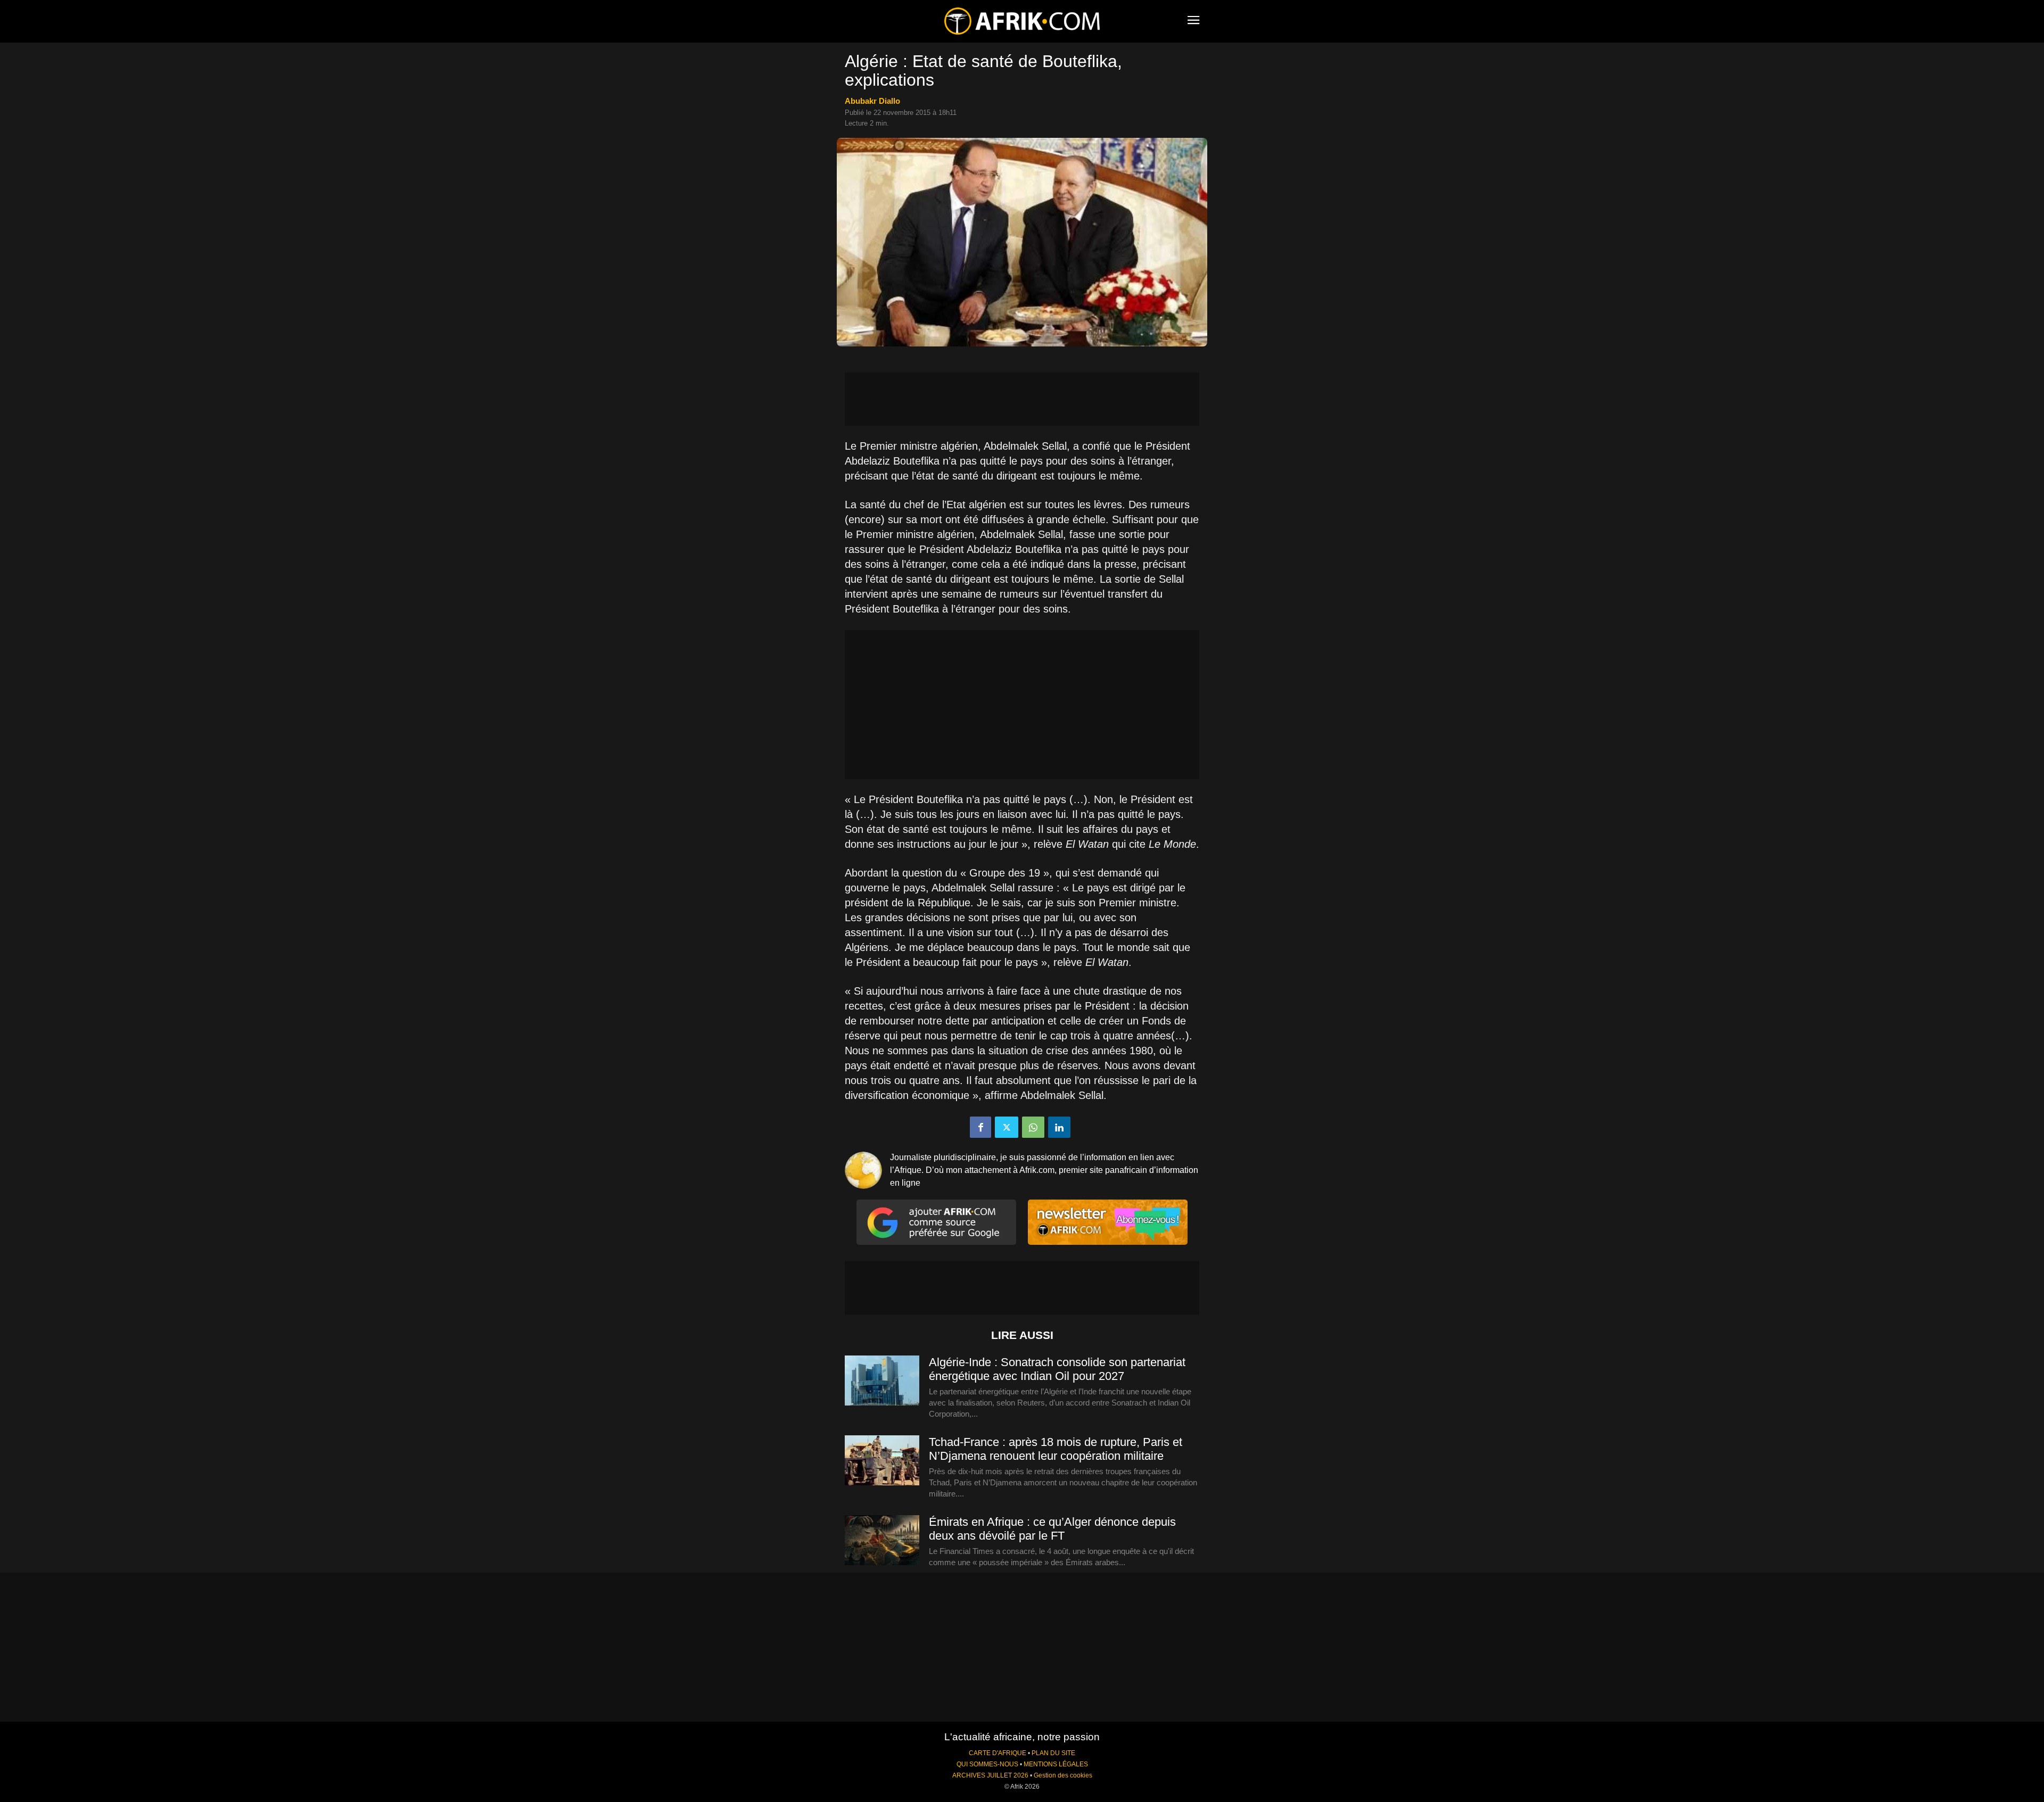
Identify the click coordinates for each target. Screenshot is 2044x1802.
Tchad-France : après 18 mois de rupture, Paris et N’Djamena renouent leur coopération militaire (1056, 1449)
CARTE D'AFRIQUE (998, 1753)
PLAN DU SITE (1053, 1753)
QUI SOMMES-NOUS (987, 1764)
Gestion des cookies (1063, 1775)
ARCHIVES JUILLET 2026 (990, 1775)
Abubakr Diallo (872, 101)
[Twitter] (1007, 1127)
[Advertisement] (1022, 399)
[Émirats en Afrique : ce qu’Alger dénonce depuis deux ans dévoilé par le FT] (882, 1541)
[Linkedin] (1059, 1127)
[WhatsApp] (1033, 1127)
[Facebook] (980, 1127)
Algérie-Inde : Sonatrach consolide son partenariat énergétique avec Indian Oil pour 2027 (1057, 1369)
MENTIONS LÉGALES (1056, 1764)
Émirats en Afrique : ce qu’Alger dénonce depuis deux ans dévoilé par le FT (1052, 1529)
